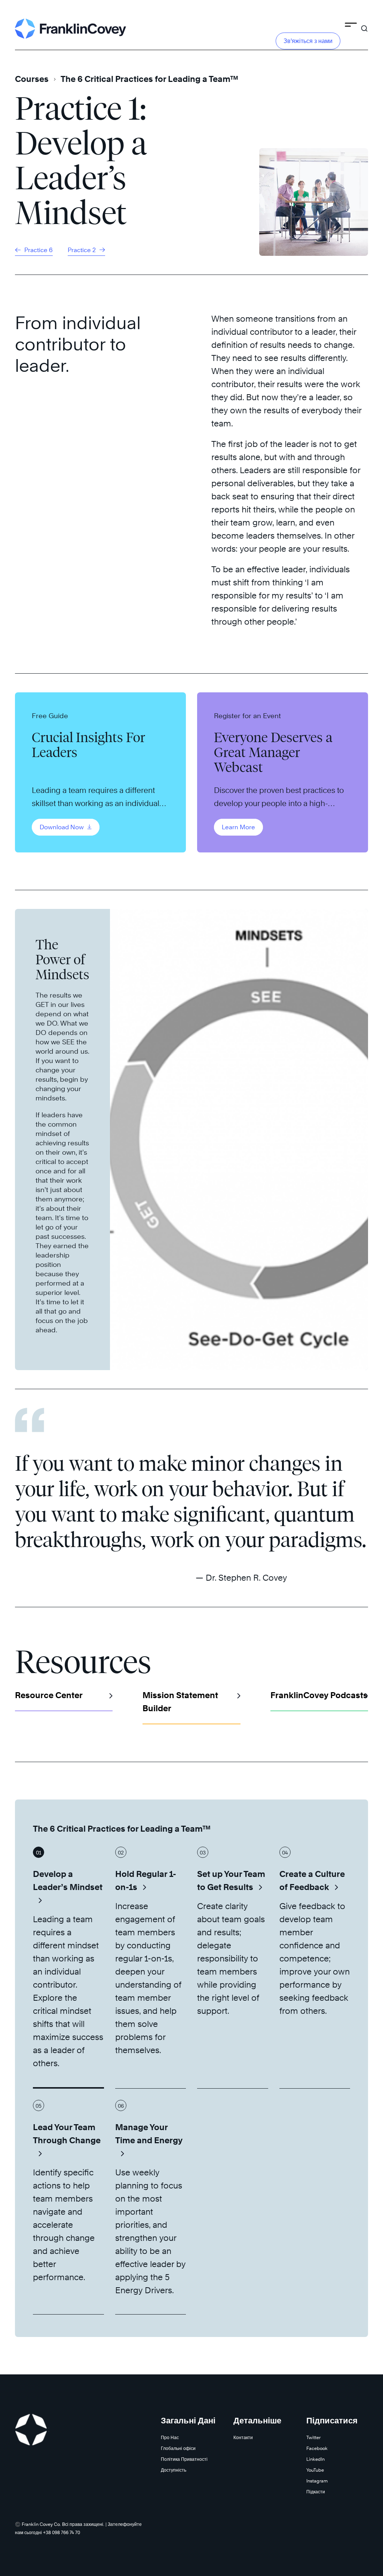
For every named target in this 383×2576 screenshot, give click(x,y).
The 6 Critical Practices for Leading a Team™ (149, 79)
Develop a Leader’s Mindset (68, 1880)
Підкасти (316, 2492)
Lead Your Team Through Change (67, 2134)
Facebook (317, 2448)
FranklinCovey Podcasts (319, 1695)
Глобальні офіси (178, 2448)
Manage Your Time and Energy (149, 2134)
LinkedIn (315, 2459)
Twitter (313, 2437)
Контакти (243, 2437)
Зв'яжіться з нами (308, 41)
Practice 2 (82, 250)
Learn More (238, 827)
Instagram (317, 2481)
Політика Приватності (184, 2459)
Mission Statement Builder (180, 1702)
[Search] (364, 25)
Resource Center (49, 1695)
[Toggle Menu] (351, 26)
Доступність (174, 2470)
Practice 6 (38, 250)
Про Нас (170, 2437)
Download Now (62, 827)
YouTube (315, 2470)
